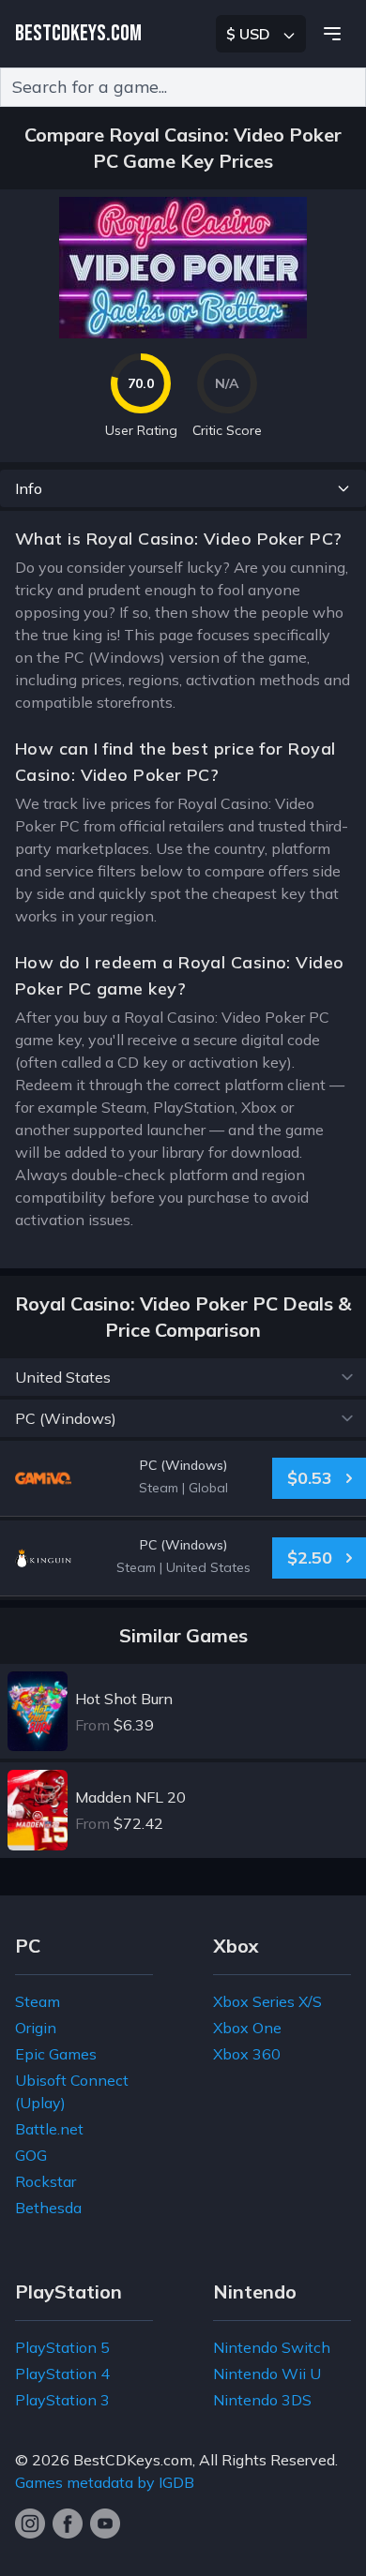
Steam (38, 2001)
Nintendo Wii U (267, 2374)
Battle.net (49, 2129)
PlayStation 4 (62, 2374)
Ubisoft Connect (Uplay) (72, 2091)
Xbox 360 (247, 2054)
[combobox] (183, 87)
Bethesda (48, 2208)
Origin (36, 2028)
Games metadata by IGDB (105, 2482)
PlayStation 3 (62, 2400)
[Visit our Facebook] (68, 2524)
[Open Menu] (332, 34)
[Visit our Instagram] (30, 2524)
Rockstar (46, 2181)
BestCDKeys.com (133, 2460)
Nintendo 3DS (262, 2400)
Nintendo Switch (272, 2347)
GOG (31, 2155)
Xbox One (247, 2028)
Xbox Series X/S (267, 2001)
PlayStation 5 (62, 2347)
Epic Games (56, 2054)
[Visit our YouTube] (105, 2524)
